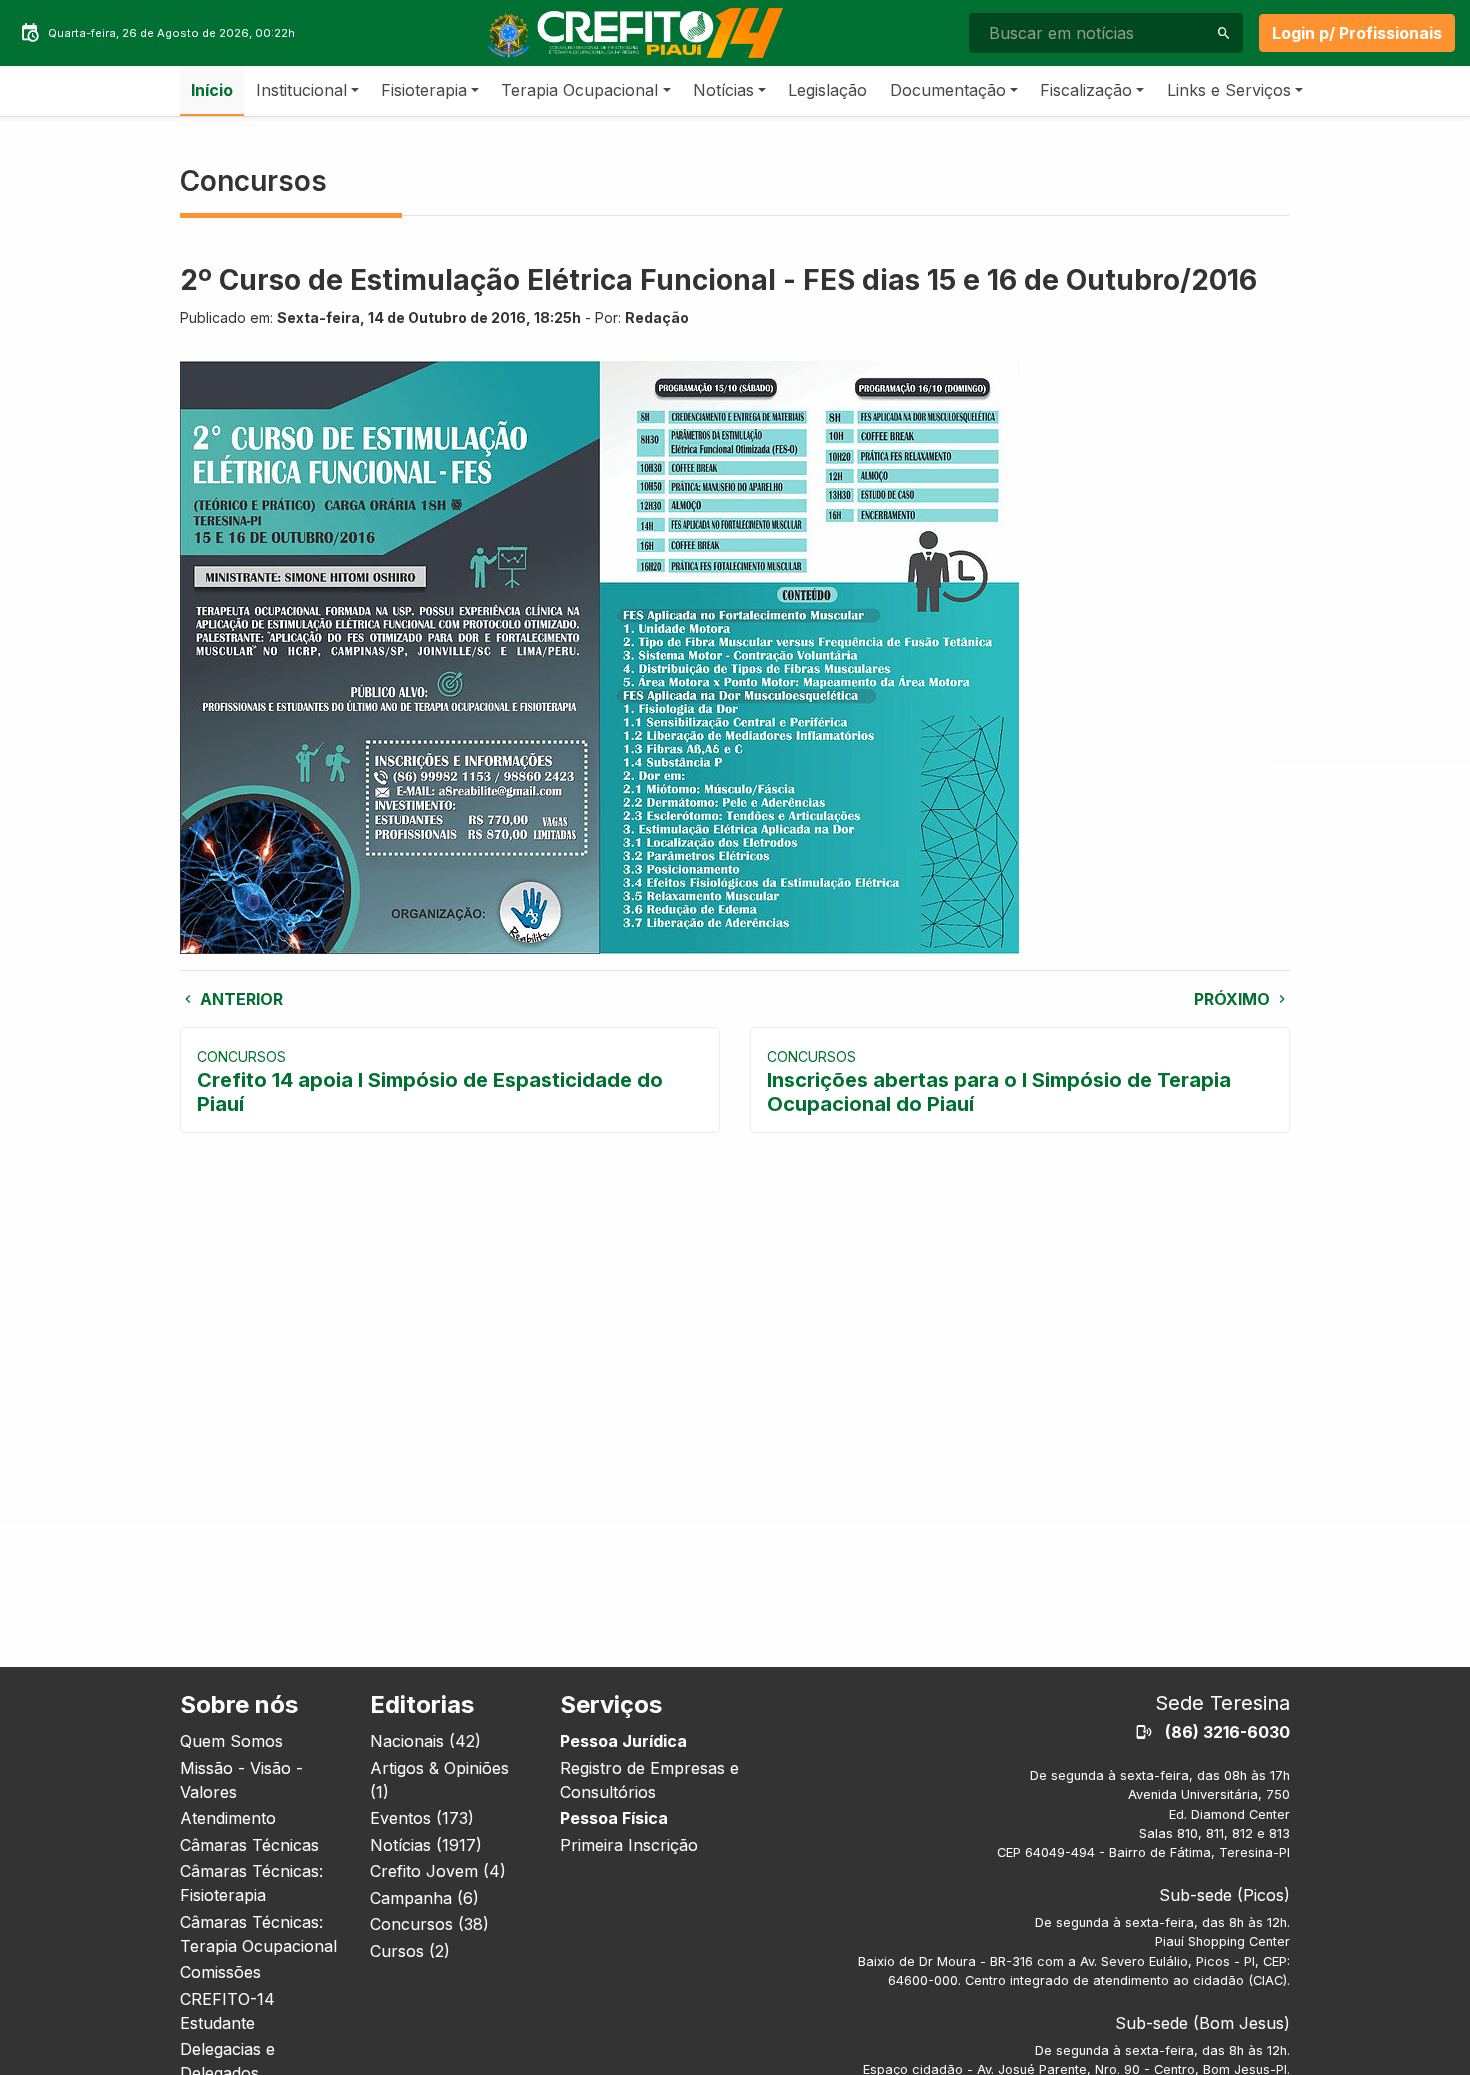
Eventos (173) (422, 1818)
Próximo (1234, 999)
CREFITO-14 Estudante (227, 2011)
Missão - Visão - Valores (241, 1780)
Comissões (220, 1972)
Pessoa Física (614, 1818)
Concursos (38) (429, 1924)
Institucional (301, 90)
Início (212, 90)
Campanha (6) (424, 1898)
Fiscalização (1086, 90)
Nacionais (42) (425, 1741)
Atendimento (228, 1818)
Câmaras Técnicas (249, 1845)
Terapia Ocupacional (579, 90)
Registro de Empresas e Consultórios (649, 1780)
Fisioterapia (424, 90)
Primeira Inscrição (629, 1845)
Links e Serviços (1229, 90)
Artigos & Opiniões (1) (439, 1780)
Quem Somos (231, 1741)
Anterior (239, 999)
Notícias (723, 90)
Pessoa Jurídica (623, 1741)
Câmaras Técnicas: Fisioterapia (251, 1883)
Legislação (827, 90)
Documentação (948, 90)
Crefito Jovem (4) (438, 1871)
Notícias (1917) (426, 1845)
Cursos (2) (410, 1951)
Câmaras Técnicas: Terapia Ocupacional (258, 1934)
